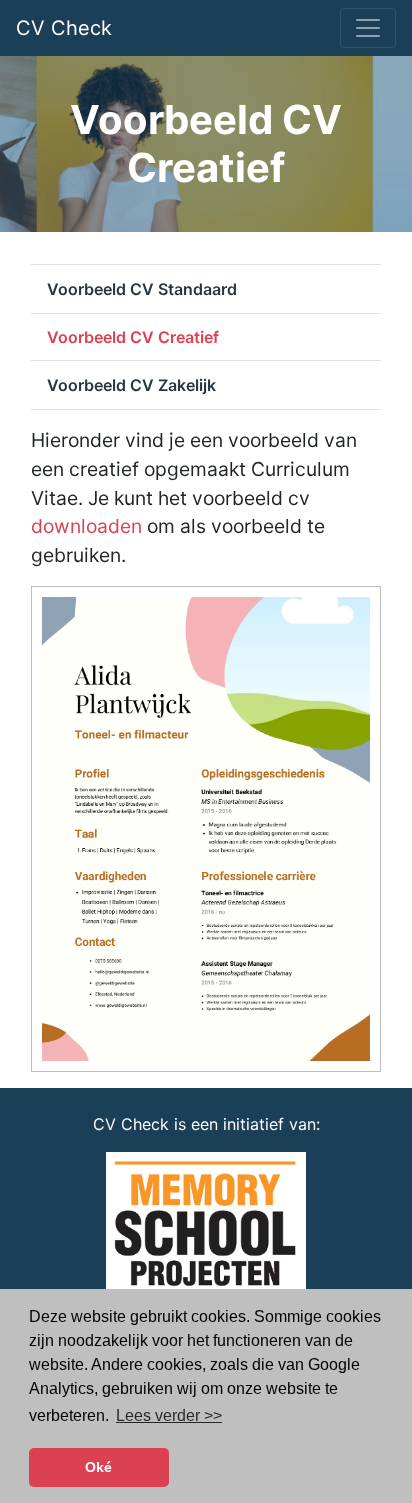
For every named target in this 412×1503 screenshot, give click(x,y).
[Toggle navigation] (368, 28)
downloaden (86, 526)
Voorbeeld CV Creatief (133, 337)
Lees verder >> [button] (169, 1415)
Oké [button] (98, 1467)
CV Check (64, 28)
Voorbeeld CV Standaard (142, 289)
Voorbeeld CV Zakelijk (131, 385)
